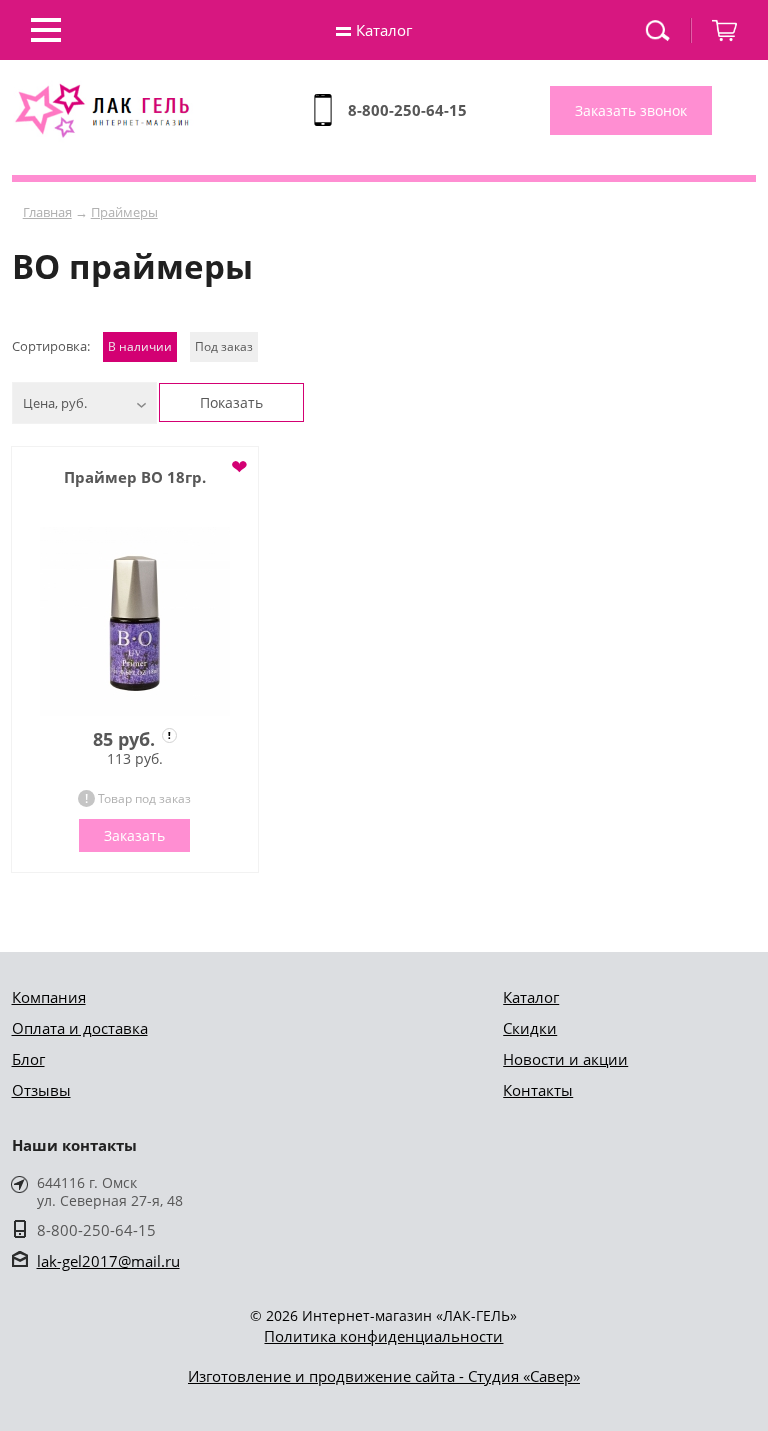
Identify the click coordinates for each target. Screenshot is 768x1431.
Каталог (531, 997)
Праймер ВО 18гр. (135, 477)
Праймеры (124, 212)
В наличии (140, 346)
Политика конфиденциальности (383, 1336)
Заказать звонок (631, 110)
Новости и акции (565, 1059)
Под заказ (224, 346)
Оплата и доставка (80, 1028)
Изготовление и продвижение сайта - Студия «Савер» (384, 1376)
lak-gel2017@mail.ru (108, 1261)
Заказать (134, 835)
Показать (231, 402)
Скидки (530, 1028)
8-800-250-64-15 (407, 110)
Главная (47, 212)
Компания (49, 997)
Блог (28, 1059)
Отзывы (41, 1090)
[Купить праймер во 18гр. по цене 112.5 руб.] (135, 621)
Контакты (538, 1090)
